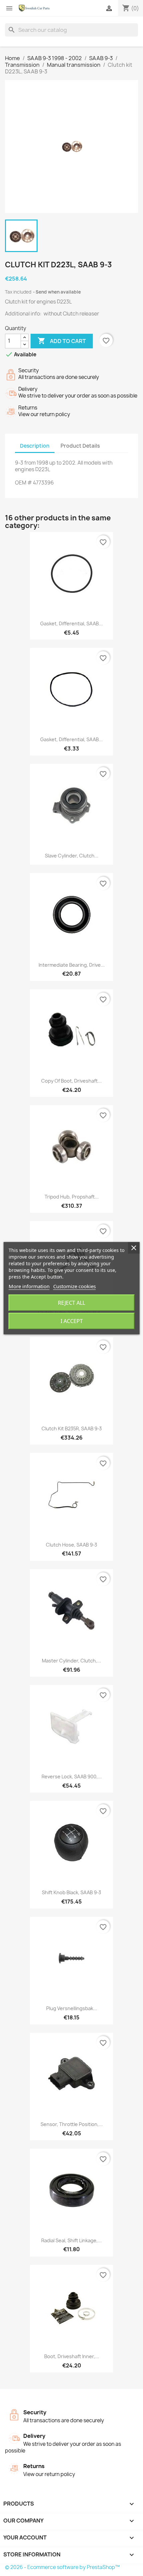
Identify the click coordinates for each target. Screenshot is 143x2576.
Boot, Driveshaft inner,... (72, 2356)
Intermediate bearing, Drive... (72, 965)
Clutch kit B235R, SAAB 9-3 (72, 1428)
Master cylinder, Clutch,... (71, 1661)
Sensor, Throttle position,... (72, 2124)
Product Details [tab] (80, 446)
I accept (72, 1321)
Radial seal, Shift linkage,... (71, 2240)
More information (29, 1286)
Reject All (71, 1303)
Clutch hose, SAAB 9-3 (71, 1545)
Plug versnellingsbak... (72, 2008)
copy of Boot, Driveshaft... (71, 1081)
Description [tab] (35, 446)
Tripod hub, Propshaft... (72, 1197)
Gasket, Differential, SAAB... (71, 623)
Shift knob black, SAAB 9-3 (71, 1892)
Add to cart (62, 341)
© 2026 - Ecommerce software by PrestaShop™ (62, 2567)
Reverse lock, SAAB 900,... (72, 1777)
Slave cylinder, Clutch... (72, 856)
